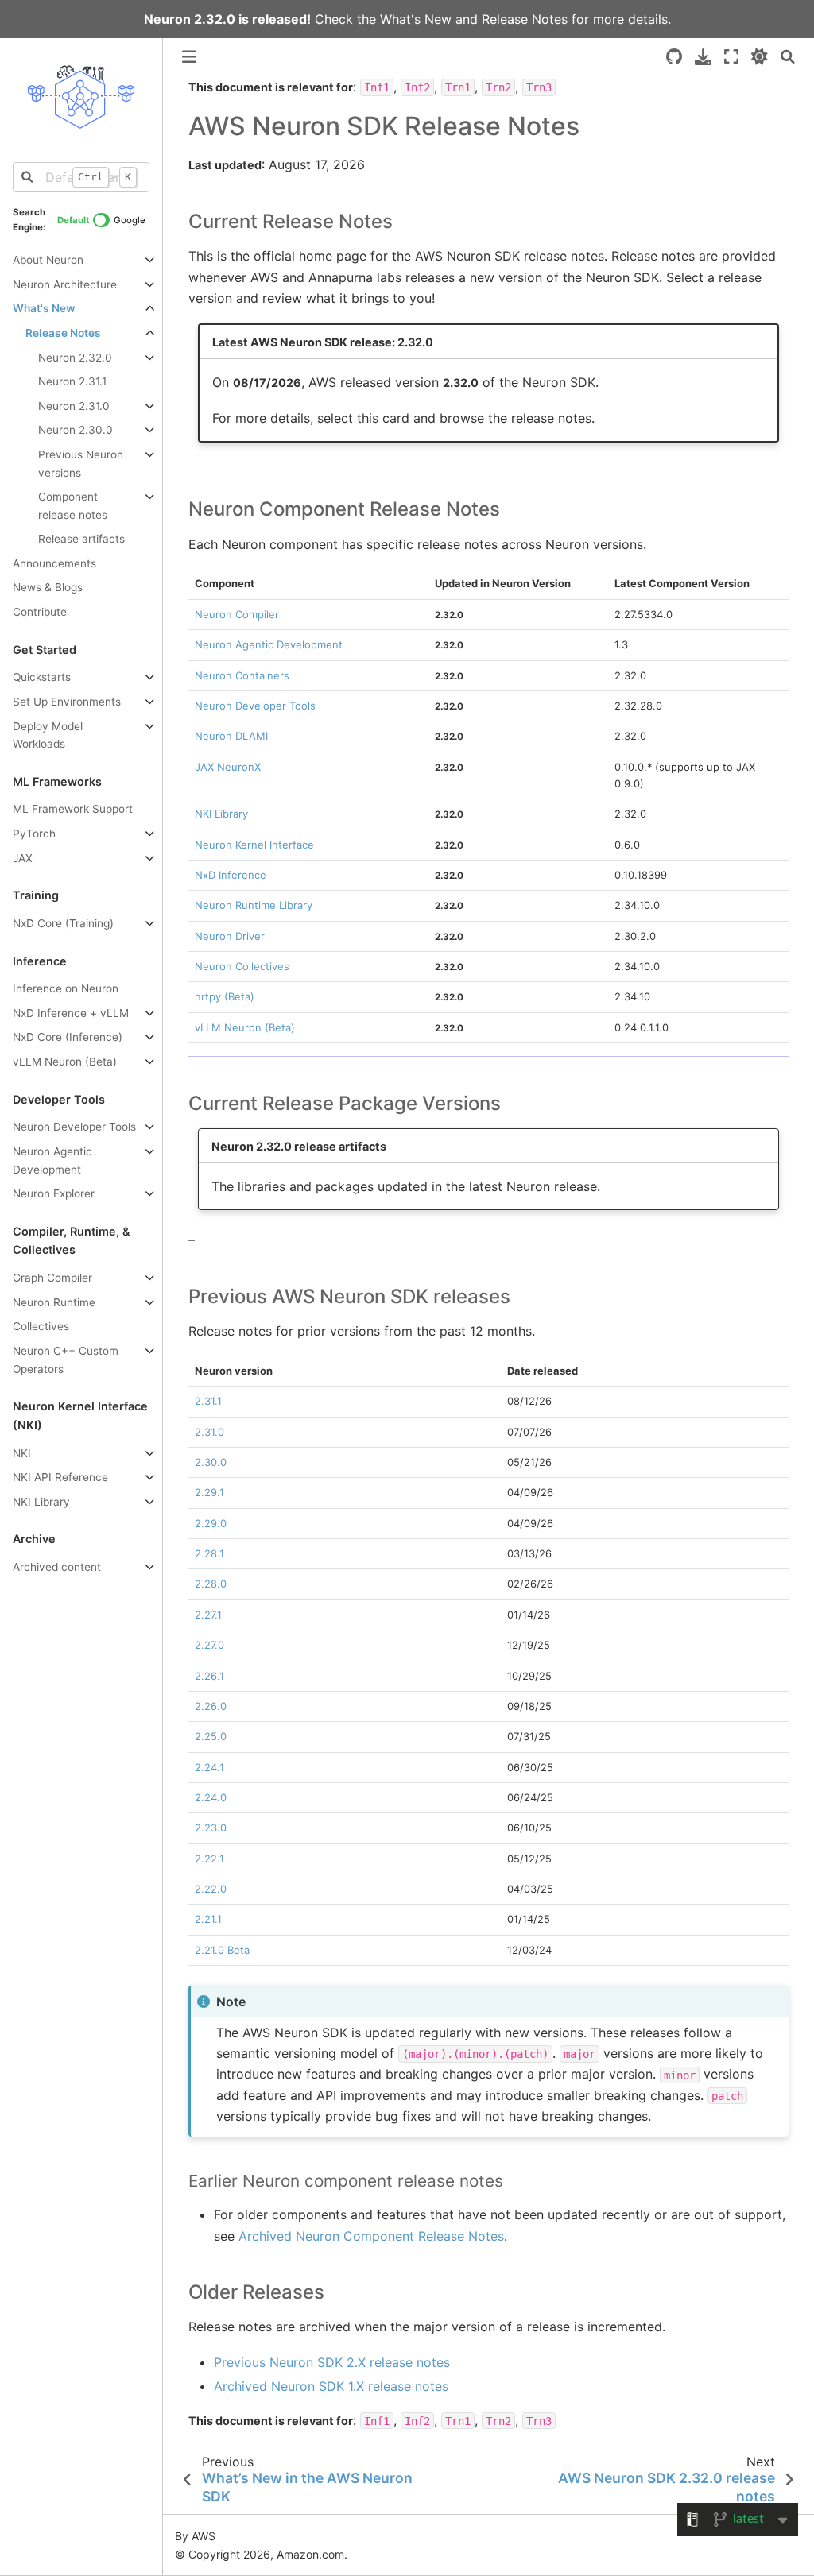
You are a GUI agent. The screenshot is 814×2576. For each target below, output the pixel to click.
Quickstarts (42, 677)
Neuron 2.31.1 (72, 381)
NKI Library (41, 1502)
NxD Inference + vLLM (71, 1013)
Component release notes (73, 506)
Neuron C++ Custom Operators (66, 1360)
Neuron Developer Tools (74, 1127)
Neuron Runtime (54, 1302)
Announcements (54, 563)
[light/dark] (760, 57)
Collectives (41, 1326)
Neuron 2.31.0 (74, 406)
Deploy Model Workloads (48, 735)
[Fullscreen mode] (731, 57)
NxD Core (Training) (63, 923)
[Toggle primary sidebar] (189, 57)
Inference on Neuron (66, 988)
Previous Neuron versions (81, 464)
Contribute (40, 612)
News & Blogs (48, 587)
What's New (416, 19)
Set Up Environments (67, 702)
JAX (23, 858)
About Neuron (48, 260)
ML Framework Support (73, 809)
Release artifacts (81, 539)
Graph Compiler (52, 1278)
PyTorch (34, 834)
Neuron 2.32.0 (75, 358)
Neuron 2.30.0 (76, 430)
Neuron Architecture (65, 284)
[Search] (788, 57)
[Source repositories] (674, 57)
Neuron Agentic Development (52, 1160)
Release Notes (525, 19)
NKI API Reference (60, 1477)
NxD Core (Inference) (68, 1037)
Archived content (57, 1567)
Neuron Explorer (54, 1193)
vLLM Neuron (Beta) (65, 1062)
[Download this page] (703, 57)
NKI (22, 1453)
